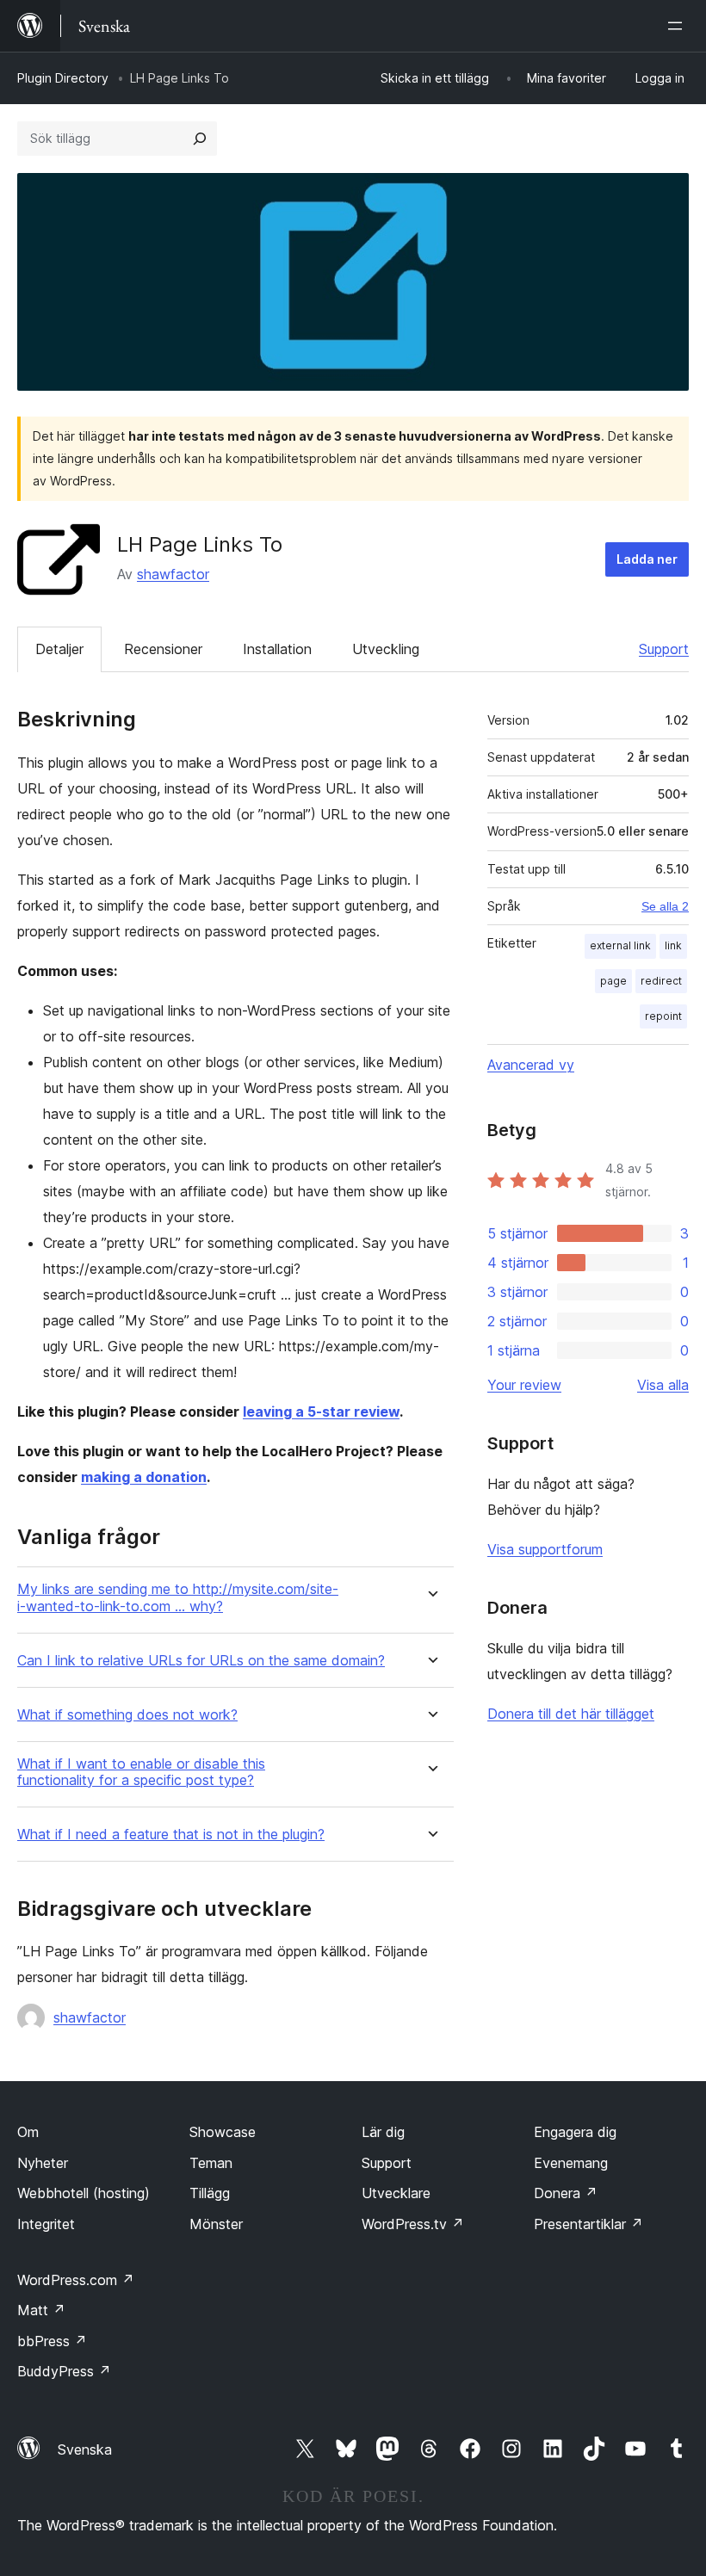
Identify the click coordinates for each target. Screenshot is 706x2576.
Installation (277, 649)
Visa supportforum (545, 1549)
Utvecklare (396, 2193)
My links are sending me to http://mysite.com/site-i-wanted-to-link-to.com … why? (178, 1597)
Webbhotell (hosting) (84, 2193)
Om (28, 2132)
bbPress (52, 2341)
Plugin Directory (63, 78)
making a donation (144, 1477)
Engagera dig (575, 2132)
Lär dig (383, 2132)
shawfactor (173, 574)
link (673, 945)
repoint (663, 1016)
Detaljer (59, 649)
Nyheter (43, 2163)
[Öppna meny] (678, 26)
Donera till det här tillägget (571, 1714)
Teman (211, 2163)
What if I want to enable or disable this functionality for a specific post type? (141, 1772)
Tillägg (210, 2193)
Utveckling (386, 649)
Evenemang (571, 2163)
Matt (41, 2310)
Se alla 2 (665, 906)
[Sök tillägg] (200, 139)
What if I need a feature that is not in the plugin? (171, 1835)
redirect (661, 981)
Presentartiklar (588, 2224)
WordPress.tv (413, 2224)
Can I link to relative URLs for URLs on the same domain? (201, 1661)
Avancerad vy (531, 1065)
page (613, 981)
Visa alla (663, 1385)
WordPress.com (76, 2280)
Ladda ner (647, 559)
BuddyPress (64, 2371)
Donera (566, 2193)
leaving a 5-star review (321, 1412)
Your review (524, 1385)
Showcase (223, 2132)
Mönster (216, 2224)
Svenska (85, 2449)
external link (620, 945)
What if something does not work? (127, 1715)
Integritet (46, 2224)
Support (664, 649)
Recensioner (163, 649)
